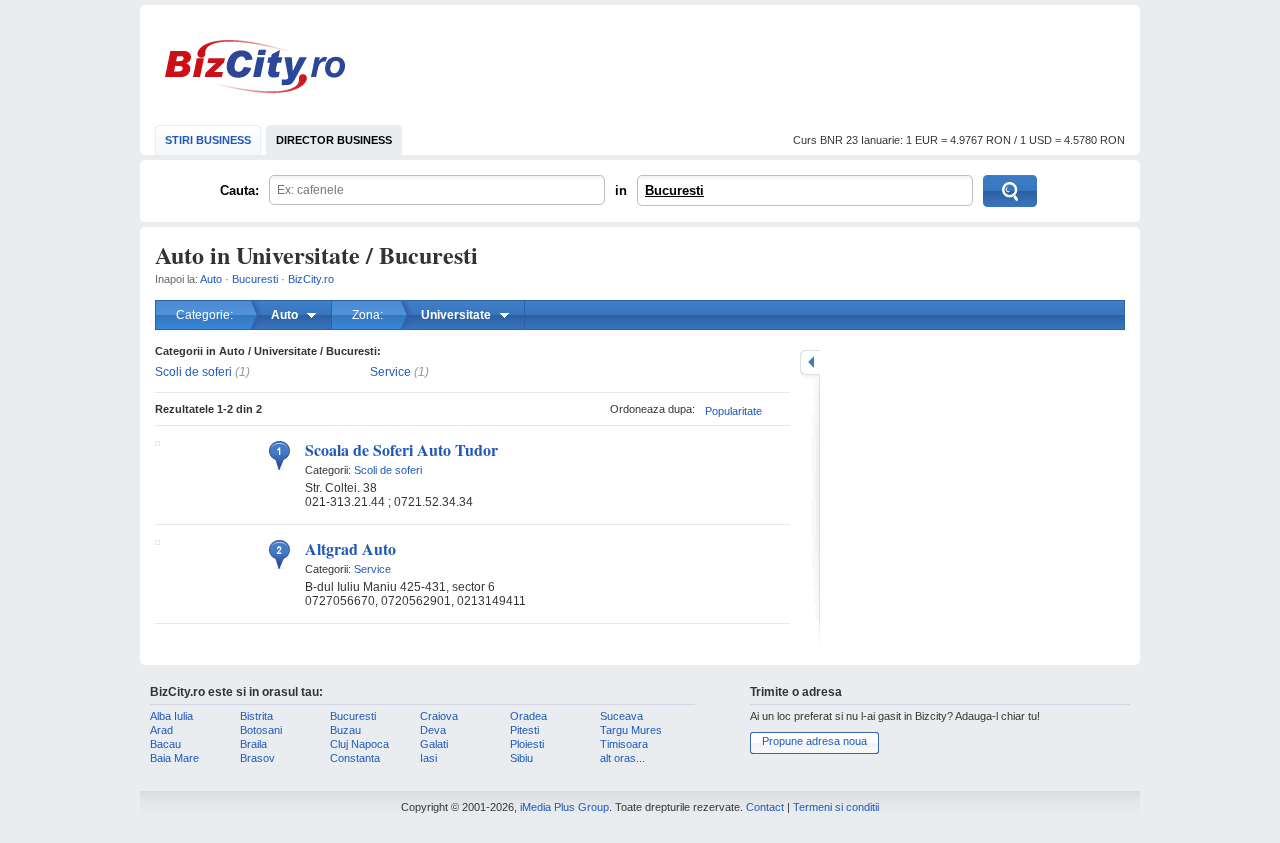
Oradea (528, 716)
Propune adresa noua (814, 741)
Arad (161, 730)
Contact (765, 807)
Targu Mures (631, 730)
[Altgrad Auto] (157, 541)
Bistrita (256, 716)
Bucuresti (674, 190)
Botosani (261, 730)
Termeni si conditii (836, 807)
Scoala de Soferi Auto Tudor (401, 449)
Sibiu (521, 758)
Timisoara (624, 744)
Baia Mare (174, 758)
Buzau (345, 730)
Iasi (428, 758)
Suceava (621, 716)
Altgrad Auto (350, 548)
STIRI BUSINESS (208, 140)
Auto (211, 279)
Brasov (257, 758)
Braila (253, 744)
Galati (434, 744)
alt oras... (622, 758)
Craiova (439, 716)
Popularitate (733, 411)
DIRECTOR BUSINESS (334, 140)
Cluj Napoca (359, 744)
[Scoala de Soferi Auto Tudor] (157, 442)
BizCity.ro (255, 66)
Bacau (165, 744)
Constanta (355, 758)
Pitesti (524, 730)
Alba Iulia (171, 716)
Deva (433, 730)
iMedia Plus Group (564, 807)
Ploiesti (527, 744)
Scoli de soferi (193, 372)
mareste (810, 362)
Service (390, 372)
